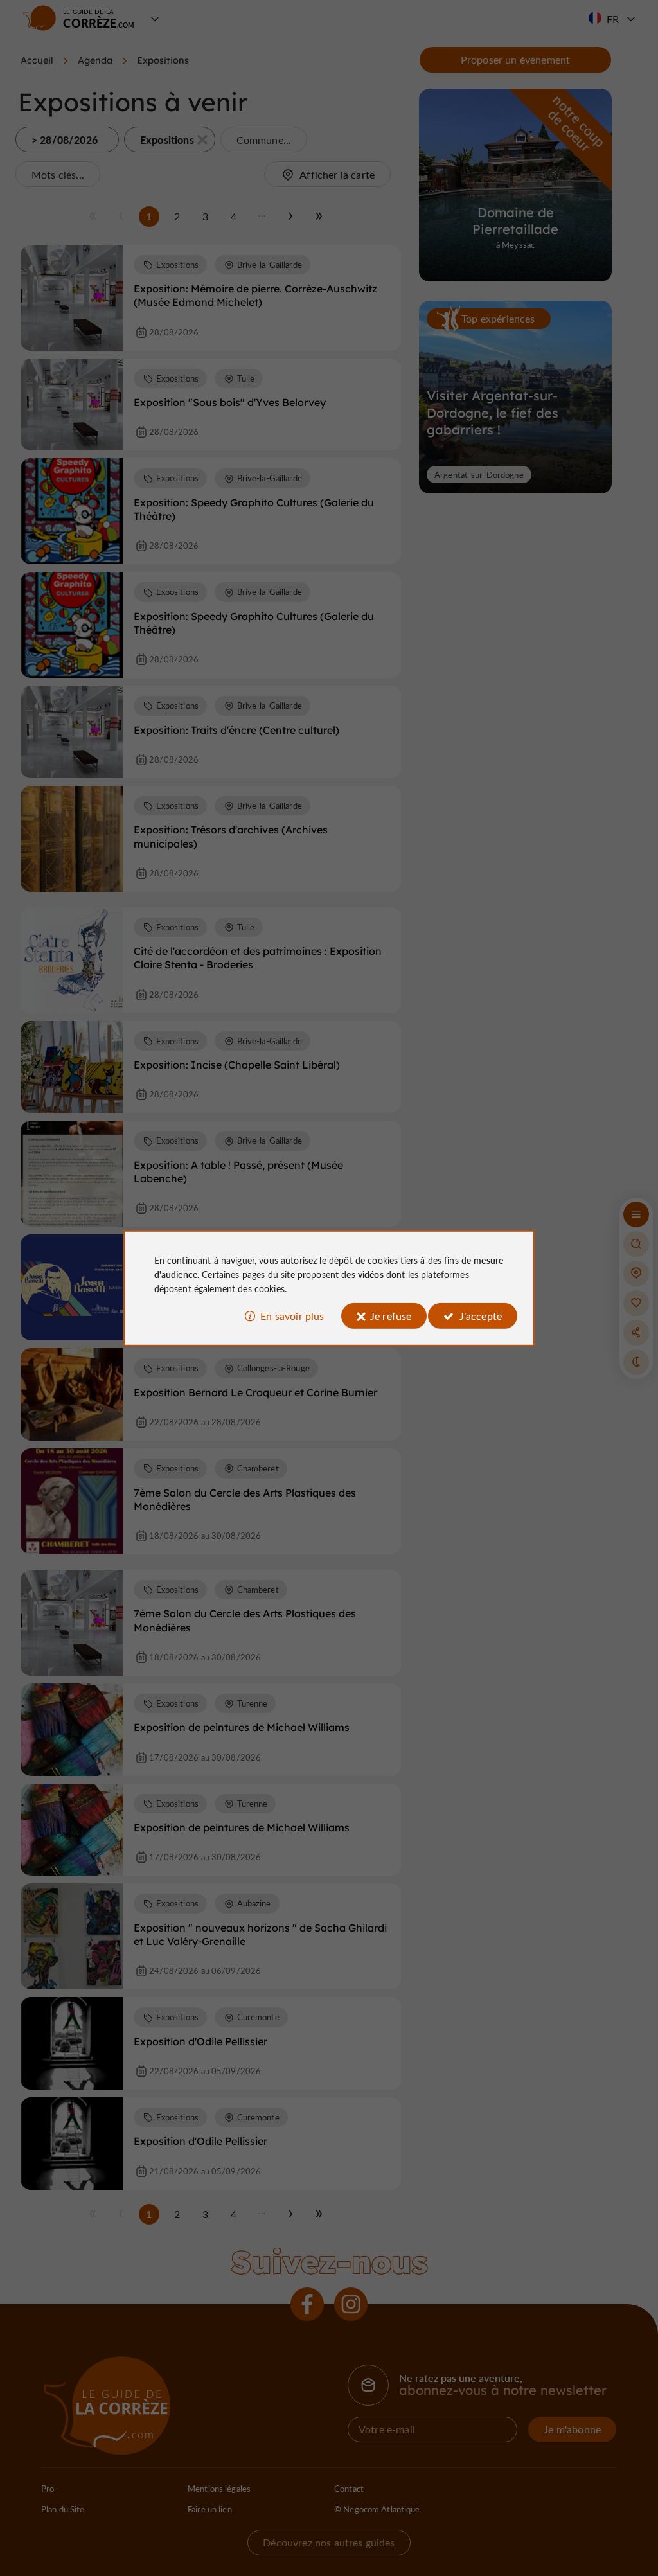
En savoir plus (292, 1316)
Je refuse (391, 1316)
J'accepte (481, 1316)
